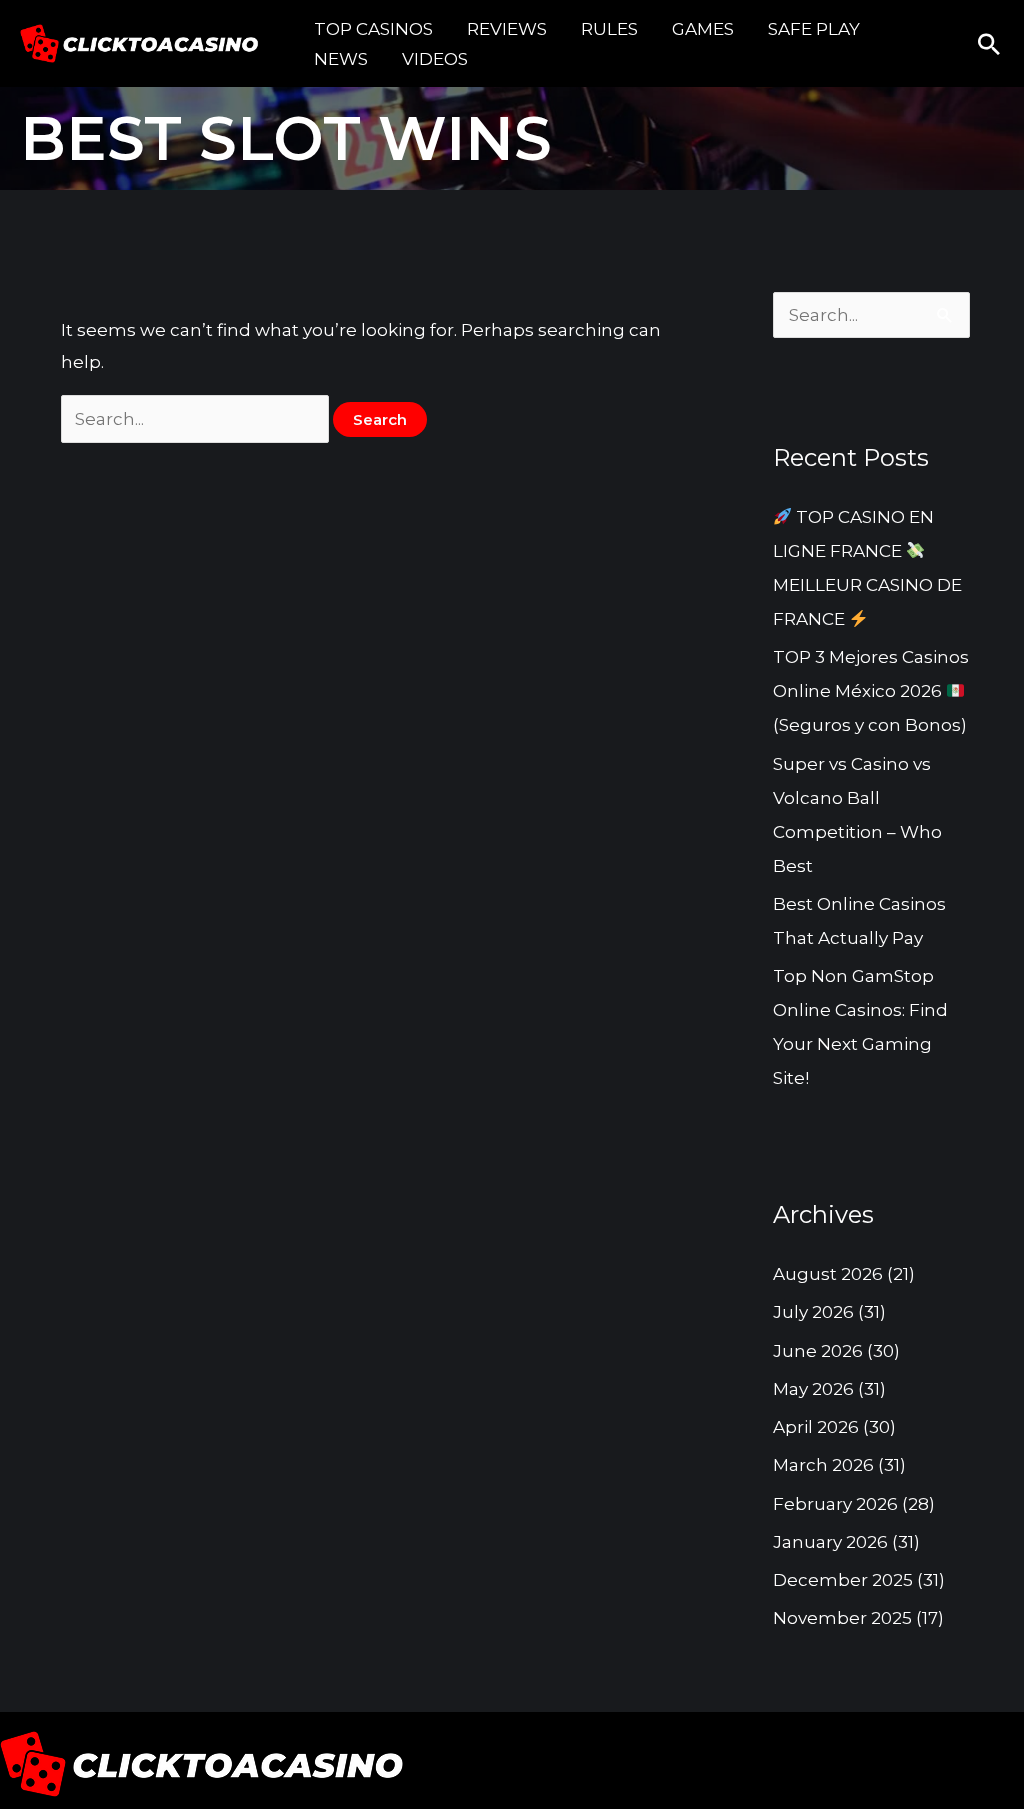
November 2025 (842, 1618)
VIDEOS (435, 59)
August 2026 (828, 1274)
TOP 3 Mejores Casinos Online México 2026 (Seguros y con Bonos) (871, 691)
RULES (609, 29)
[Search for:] (197, 419)
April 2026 (816, 1427)
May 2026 (813, 1389)
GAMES (703, 29)
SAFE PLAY (814, 29)
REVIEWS (507, 29)
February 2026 (835, 1504)
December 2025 (843, 1580)
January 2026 (830, 1542)
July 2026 (813, 1312)
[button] (989, 44)
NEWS (341, 59)
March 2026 (823, 1465)
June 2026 (818, 1351)
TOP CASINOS (373, 29)
